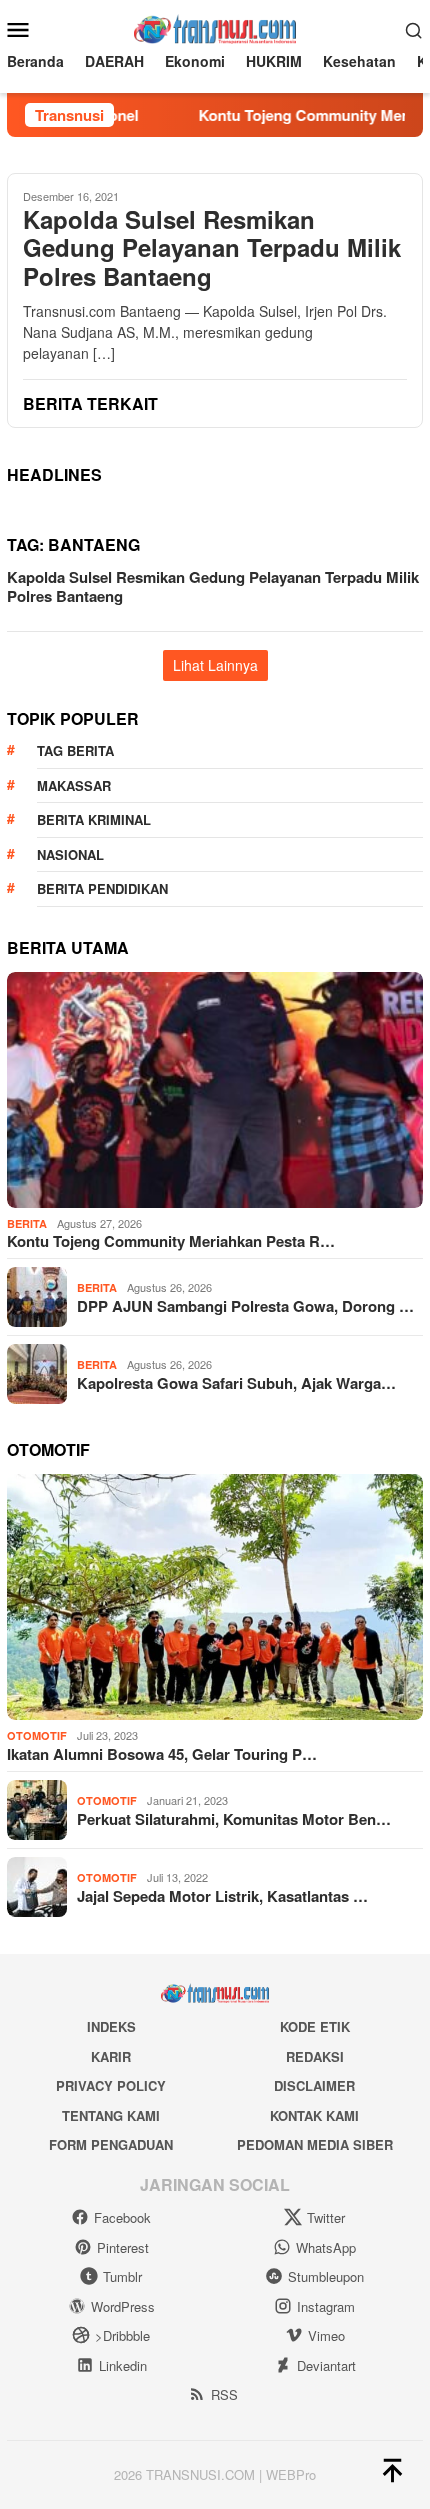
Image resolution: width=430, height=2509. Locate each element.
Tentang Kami (111, 2115)
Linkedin (123, 2365)
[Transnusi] (214, 27)
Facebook (122, 2217)
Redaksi (315, 2056)
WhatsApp (326, 2247)
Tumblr (122, 2276)
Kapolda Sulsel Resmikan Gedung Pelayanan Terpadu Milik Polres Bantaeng (212, 248)
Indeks (111, 2026)
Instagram (326, 2306)
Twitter (326, 2217)
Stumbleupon (326, 2276)
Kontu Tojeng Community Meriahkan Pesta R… (171, 1241)
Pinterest (123, 2247)
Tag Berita (75, 750)
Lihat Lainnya (215, 665)
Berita (27, 1223)
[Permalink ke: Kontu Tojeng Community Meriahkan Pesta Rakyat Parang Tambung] (215, 1090)
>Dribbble (122, 2335)
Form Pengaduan (111, 2144)
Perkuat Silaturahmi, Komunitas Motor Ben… (234, 1819)
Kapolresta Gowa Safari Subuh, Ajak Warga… (236, 1383)
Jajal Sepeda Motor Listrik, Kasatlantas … (222, 1896)
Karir (111, 2056)
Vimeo (326, 2335)
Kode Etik (315, 2026)
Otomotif (37, 1735)
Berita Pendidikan (102, 888)
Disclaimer (314, 2085)
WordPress (123, 2306)
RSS (224, 2394)
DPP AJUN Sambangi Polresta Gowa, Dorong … (245, 1306)
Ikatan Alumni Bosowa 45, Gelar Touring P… (162, 1754)
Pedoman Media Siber (315, 2144)
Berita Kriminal (94, 819)
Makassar (74, 785)
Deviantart (326, 2365)
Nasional (70, 854)
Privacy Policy (111, 2085)
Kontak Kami (314, 2115)
